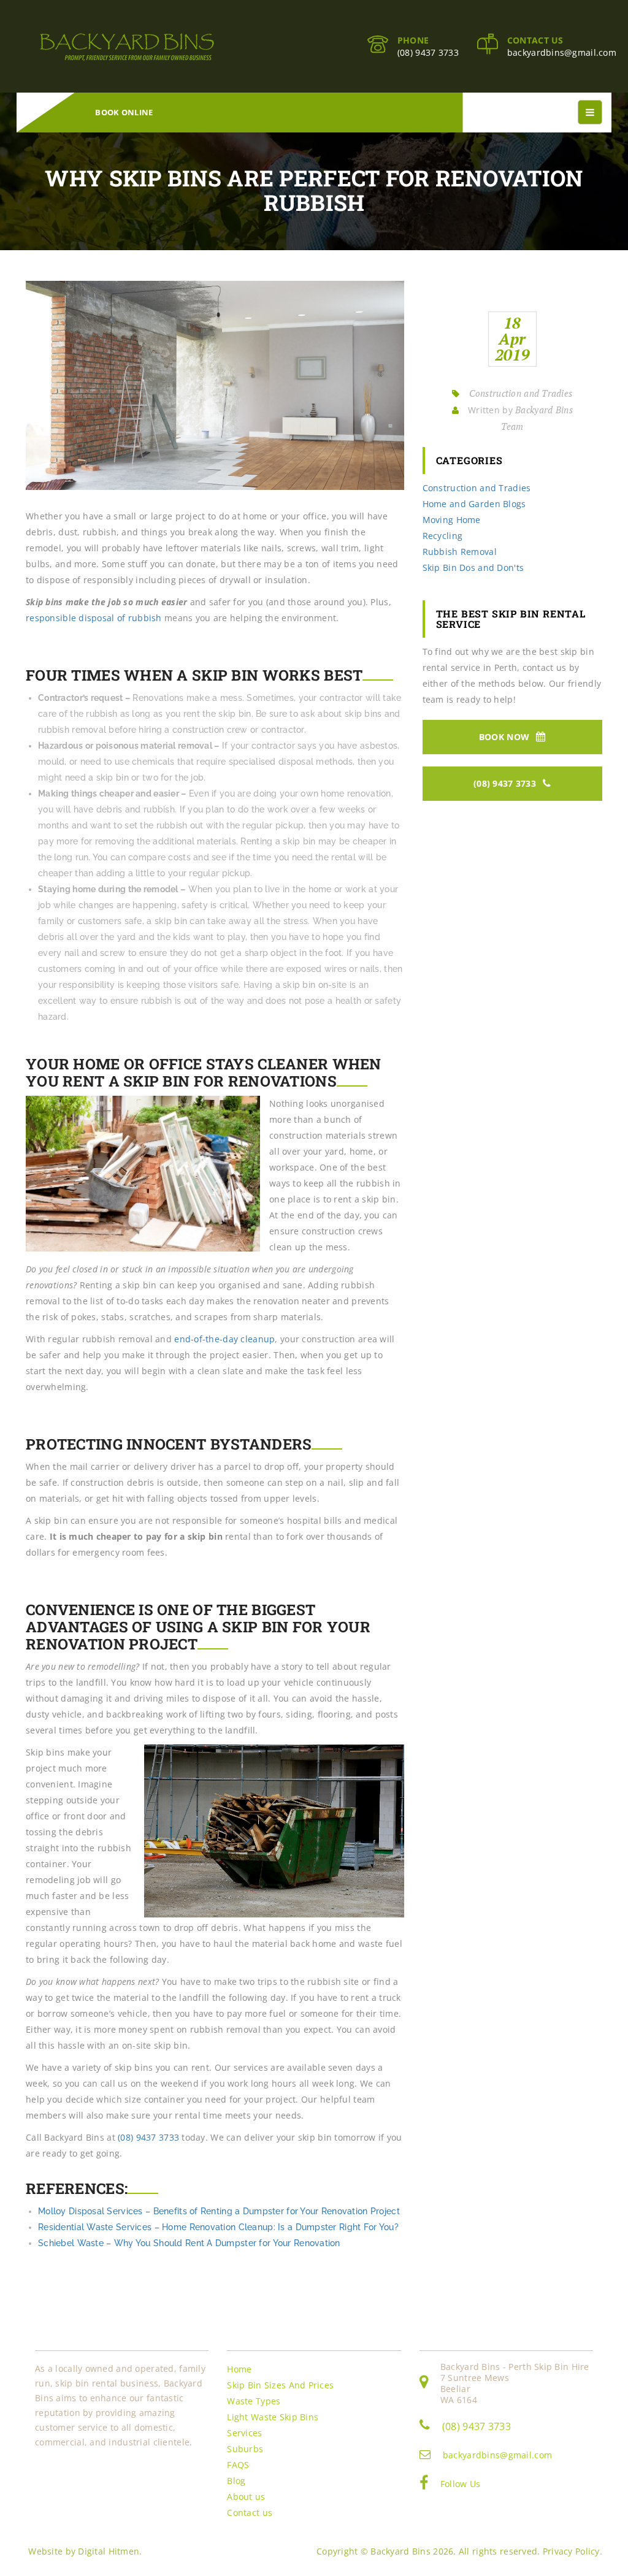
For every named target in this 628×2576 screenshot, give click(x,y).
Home (239, 2369)
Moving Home (452, 520)
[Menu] (590, 112)
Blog (236, 2481)
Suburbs (245, 2449)
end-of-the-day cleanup (224, 1339)
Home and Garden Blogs (474, 504)
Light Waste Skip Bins (273, 2417)
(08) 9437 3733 (428, 52)
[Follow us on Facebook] (424, 2485)
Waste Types (254, 2401)
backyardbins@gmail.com (562, 52)
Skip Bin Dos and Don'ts (473, 568)
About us (246, 2497)
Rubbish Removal (460, 552)
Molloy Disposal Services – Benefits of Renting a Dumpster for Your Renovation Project (219, 2211)
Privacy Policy (571, 2551)
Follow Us (461, 2484)
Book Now (506, 737)
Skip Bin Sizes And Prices (280, 2385)
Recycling (443, 536)
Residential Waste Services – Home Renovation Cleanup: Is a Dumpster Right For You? (218, 2227)
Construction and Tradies (521, 393)
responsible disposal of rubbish (94, 618)
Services (244, 2433)
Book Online (124, 112)
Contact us (250, 2513)
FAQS (238, 2465)
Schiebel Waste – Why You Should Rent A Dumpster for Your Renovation (189, 2243)
